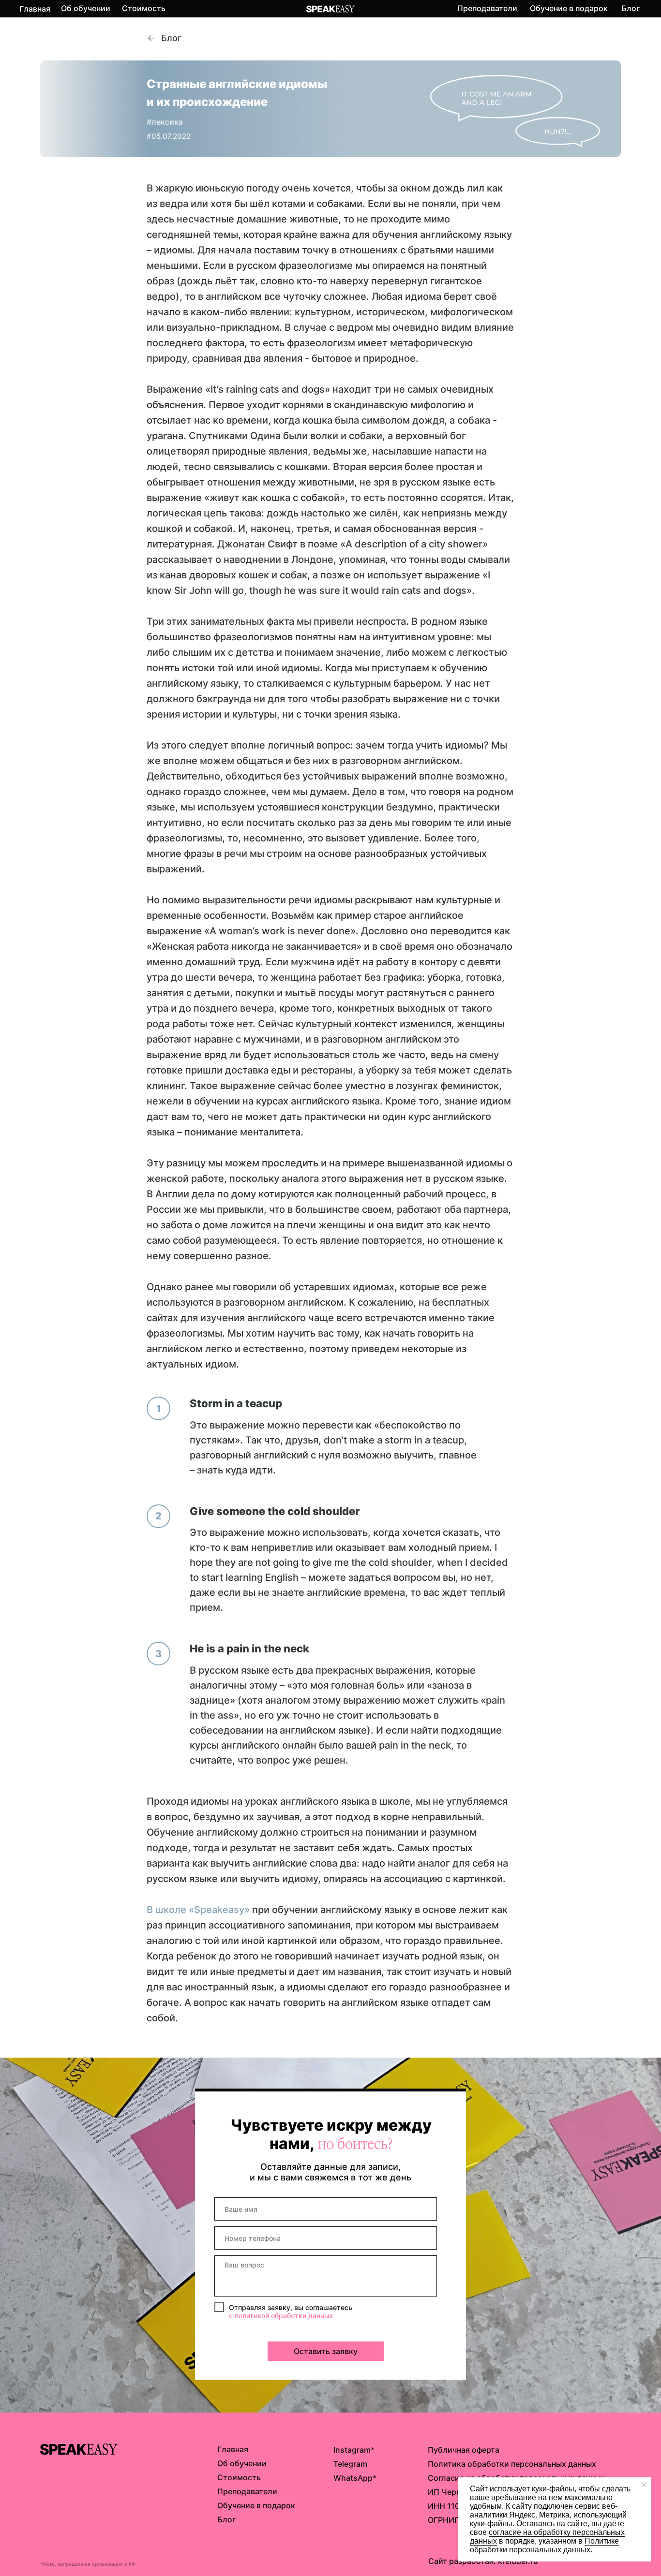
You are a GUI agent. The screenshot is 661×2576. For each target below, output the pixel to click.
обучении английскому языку (342, 1910)
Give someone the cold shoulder (275, 1511)
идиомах (374, 1287)
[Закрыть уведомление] (644, 2485)
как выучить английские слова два (274, 1863)
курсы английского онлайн (253, 1745)
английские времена (356, 1592)
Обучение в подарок (569, 8)
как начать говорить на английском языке (329, 2002)
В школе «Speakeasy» (198, 1910)
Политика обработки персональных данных (512, 2464)
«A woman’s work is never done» (280, 931)
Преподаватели (487, 8)
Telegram (350, 2464)
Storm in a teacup (236, 1403)
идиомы (300, 668)
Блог (631, 8)
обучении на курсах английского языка (287, 1101)
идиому (300, 1879)
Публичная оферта (464, 2450)
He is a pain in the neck (249, 1649)
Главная (35, 9)
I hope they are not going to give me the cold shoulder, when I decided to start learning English (349, 1562)
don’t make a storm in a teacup (394, 1440)
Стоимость (144, 8)
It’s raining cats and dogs (268, 389)
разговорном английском (400, 761)
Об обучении (86, 8)
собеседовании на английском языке (278, 1730)
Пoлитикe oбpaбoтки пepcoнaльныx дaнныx (544, 2545)
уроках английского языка (306, 1801)
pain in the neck (415, 1745)
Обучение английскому (202, 1832)
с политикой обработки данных (281, 2316)
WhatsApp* (355, 2478)
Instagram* (354, 2450)
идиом (496, 1101)
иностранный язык (229, 1987)
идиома (424, 296)
